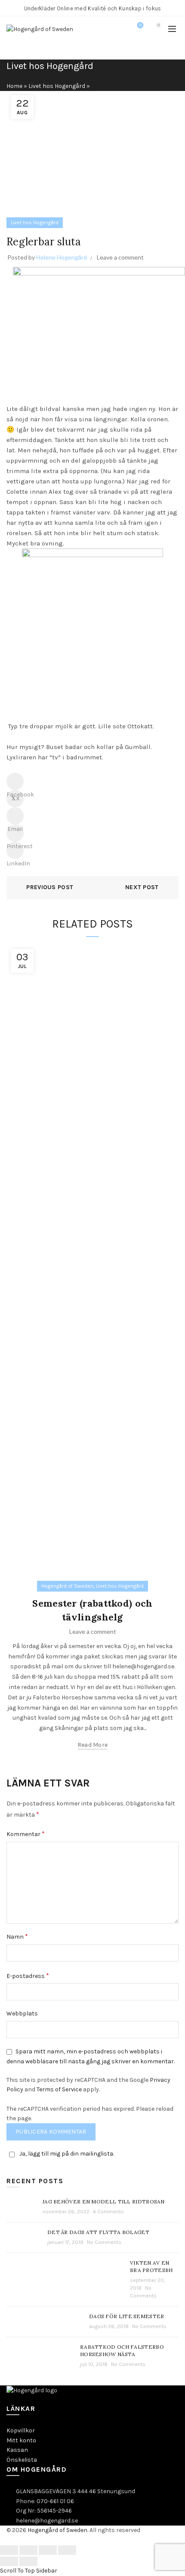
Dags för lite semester (127, 2316)
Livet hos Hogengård (57, 86)
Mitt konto (21, 2440)
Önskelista (22, 2460)
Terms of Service (59, 2089)
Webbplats (22, 2013)
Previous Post (50, 887)
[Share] (28, 2550)
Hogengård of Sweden (67, 1586)
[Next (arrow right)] (28, 2561)
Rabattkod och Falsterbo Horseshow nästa (122, 2350)
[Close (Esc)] (9, 2550)
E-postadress (28, 1976)
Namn (17, 1936)
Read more (93, 1745)
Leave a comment (120, 257)
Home (14, 86)
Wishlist (140, 25)
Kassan (17, 2450)
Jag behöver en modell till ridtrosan (104, 2202)
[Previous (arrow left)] (9, 2561)
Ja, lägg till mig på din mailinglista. (67, 2154)
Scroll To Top (17, 2571)
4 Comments (108, 2212)
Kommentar (26, 1834)
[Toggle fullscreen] (48, 2550)
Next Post (142, 887)
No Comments (104, 2242)
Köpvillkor (21, 2430)
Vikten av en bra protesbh (151, 2266)
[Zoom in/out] (67, 2550)
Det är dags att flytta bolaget (98, 2232)
